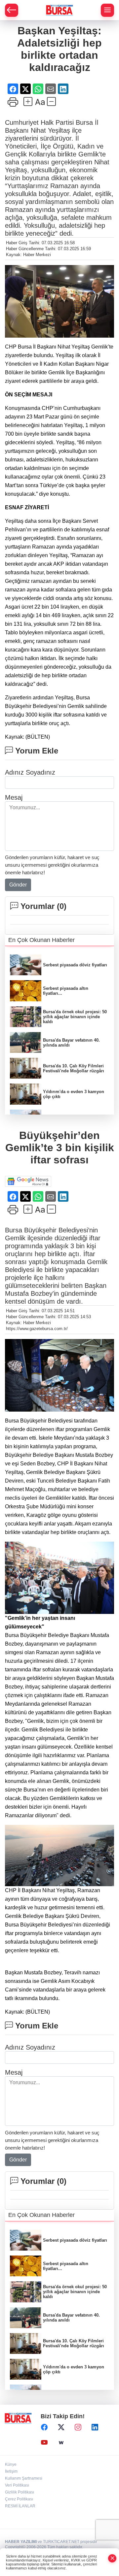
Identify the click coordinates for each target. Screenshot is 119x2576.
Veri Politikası (17, 2485)
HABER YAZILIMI (21, 2542)
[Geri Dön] (12, 10)
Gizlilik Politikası (20, 2492)
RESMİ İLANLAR (20, 2506)
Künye (11, 2464)
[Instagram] (78, 2427)
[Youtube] (44, 2443)
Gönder (18, 885)
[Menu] (107, 10)
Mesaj (14, 797)
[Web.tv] (61, 2443)
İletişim (11, 2471)
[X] (61, 2427)
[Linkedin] (95, 2427)
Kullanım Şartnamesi (24, 2478)
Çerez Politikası (19, 2499)
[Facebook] (44, 2427)
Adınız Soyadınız (30, 772)
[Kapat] (112, 2558)
